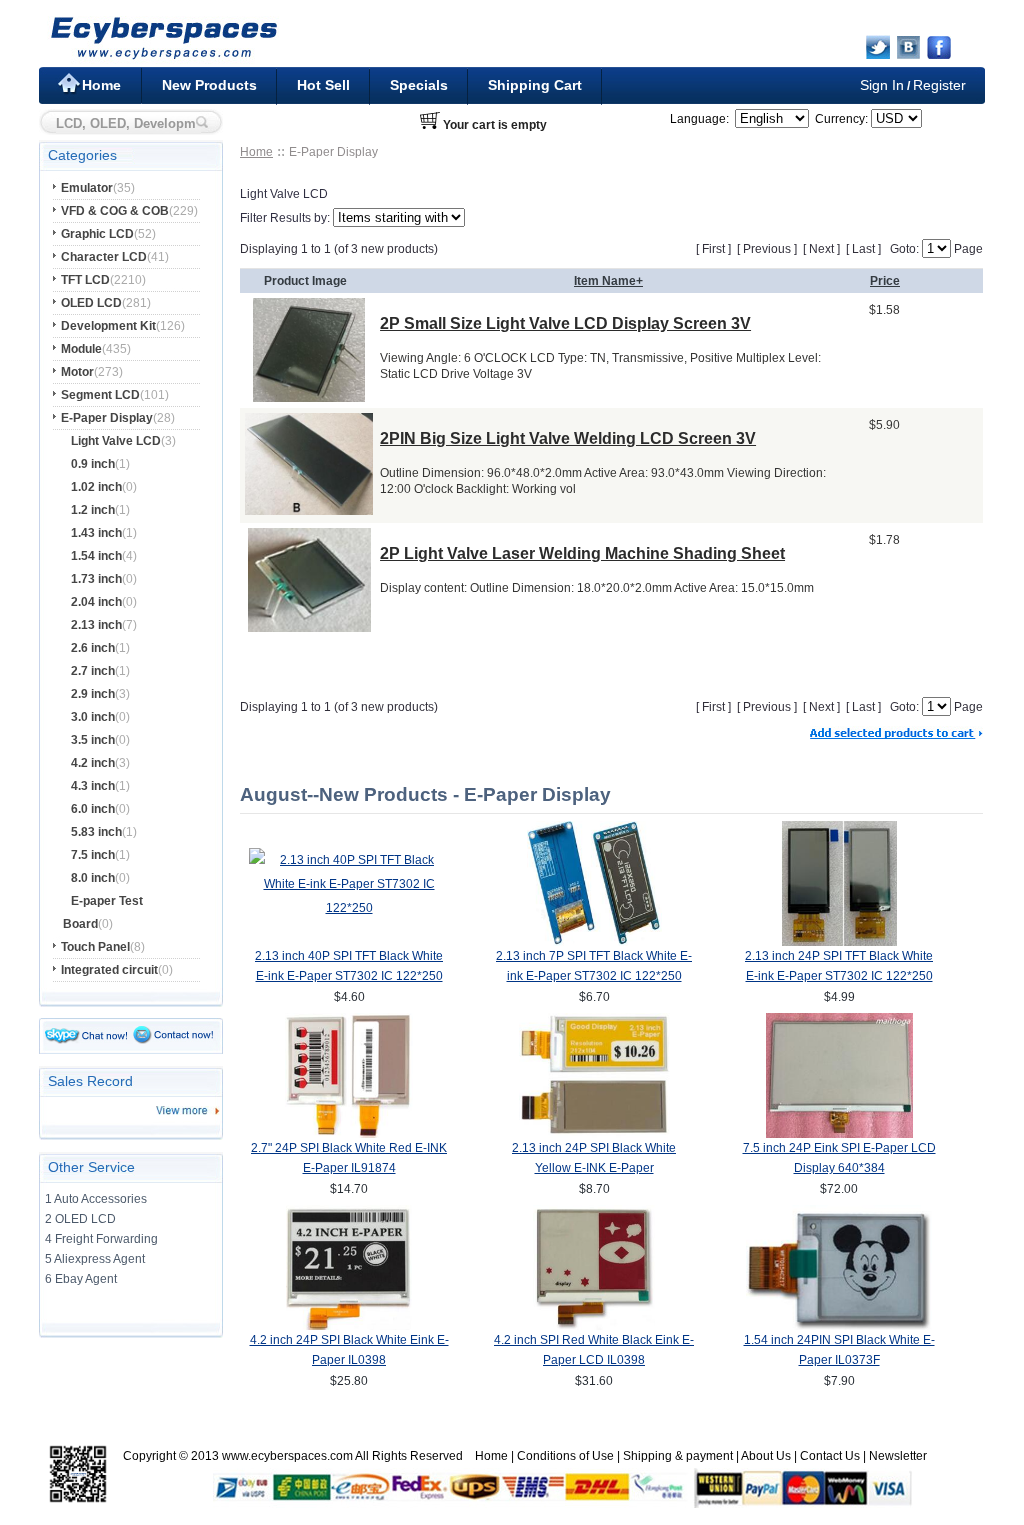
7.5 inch (93, 855)
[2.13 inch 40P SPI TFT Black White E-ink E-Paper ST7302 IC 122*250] (349, 908)
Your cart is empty (495, 125)
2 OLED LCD (80, 1219)
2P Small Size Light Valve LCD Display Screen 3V (565, 323)
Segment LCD (100, 395)
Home (101, 85)
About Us (766, 1456)
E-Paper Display (107, 418)
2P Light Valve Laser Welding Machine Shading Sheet (582, 553)
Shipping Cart (535, 85)
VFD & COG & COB (115, 211)
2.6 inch (93, 648)
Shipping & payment (678, 1456)
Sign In (882, 85)
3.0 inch (93, 717)
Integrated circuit (109, 970)
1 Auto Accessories (96, 1199)
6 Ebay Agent (81, 1279)
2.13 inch (96, 625)
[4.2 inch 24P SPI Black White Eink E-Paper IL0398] (349, 1326)
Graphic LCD (97, 234)
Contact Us (830, 1456)
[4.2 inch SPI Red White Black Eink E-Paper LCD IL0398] (594, 1326)
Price (885, 281)
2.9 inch (93, 694)
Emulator (87, 188)
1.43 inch (96, 533)
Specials (419, 85)
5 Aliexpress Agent (95, 1259)
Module (81, 349)
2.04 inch (96, 602)
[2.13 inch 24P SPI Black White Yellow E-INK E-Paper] (594, 1134)
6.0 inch (93, 809)
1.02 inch (96, 487)
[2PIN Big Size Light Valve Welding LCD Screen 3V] (309, 509)
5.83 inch (96, 832)
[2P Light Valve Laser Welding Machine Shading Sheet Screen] (309, 626)
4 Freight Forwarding (101, 1239)
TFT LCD (85, 280)
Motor (77, 372)
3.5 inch (93, 740)
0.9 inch (93, 464)
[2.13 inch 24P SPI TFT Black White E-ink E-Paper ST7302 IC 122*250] (839, 942)
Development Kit (108, 326)
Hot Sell (323, 85)
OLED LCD (91, 303)
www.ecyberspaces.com (287, 1456)
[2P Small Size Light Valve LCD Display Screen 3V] (309, 396)
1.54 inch (96, 556)
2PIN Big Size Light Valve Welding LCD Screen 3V (568, 438)
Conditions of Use (565, 1456)
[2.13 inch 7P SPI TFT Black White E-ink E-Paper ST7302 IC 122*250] (594, 942)
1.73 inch (96, 579)
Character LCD (104, 257)
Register (939, 85)
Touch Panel (95, 947)
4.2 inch (93, 763)
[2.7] (349, 1134)
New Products (209, 85)
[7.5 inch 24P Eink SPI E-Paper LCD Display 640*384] (839, 1134)
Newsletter (898, 1456)
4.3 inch (93, 786)
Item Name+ (608, 281)
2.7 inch (93, 671)
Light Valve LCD (116, 441)
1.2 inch (93, 510)
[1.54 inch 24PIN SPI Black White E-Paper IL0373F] (839, 1326)
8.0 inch (93, 878)
